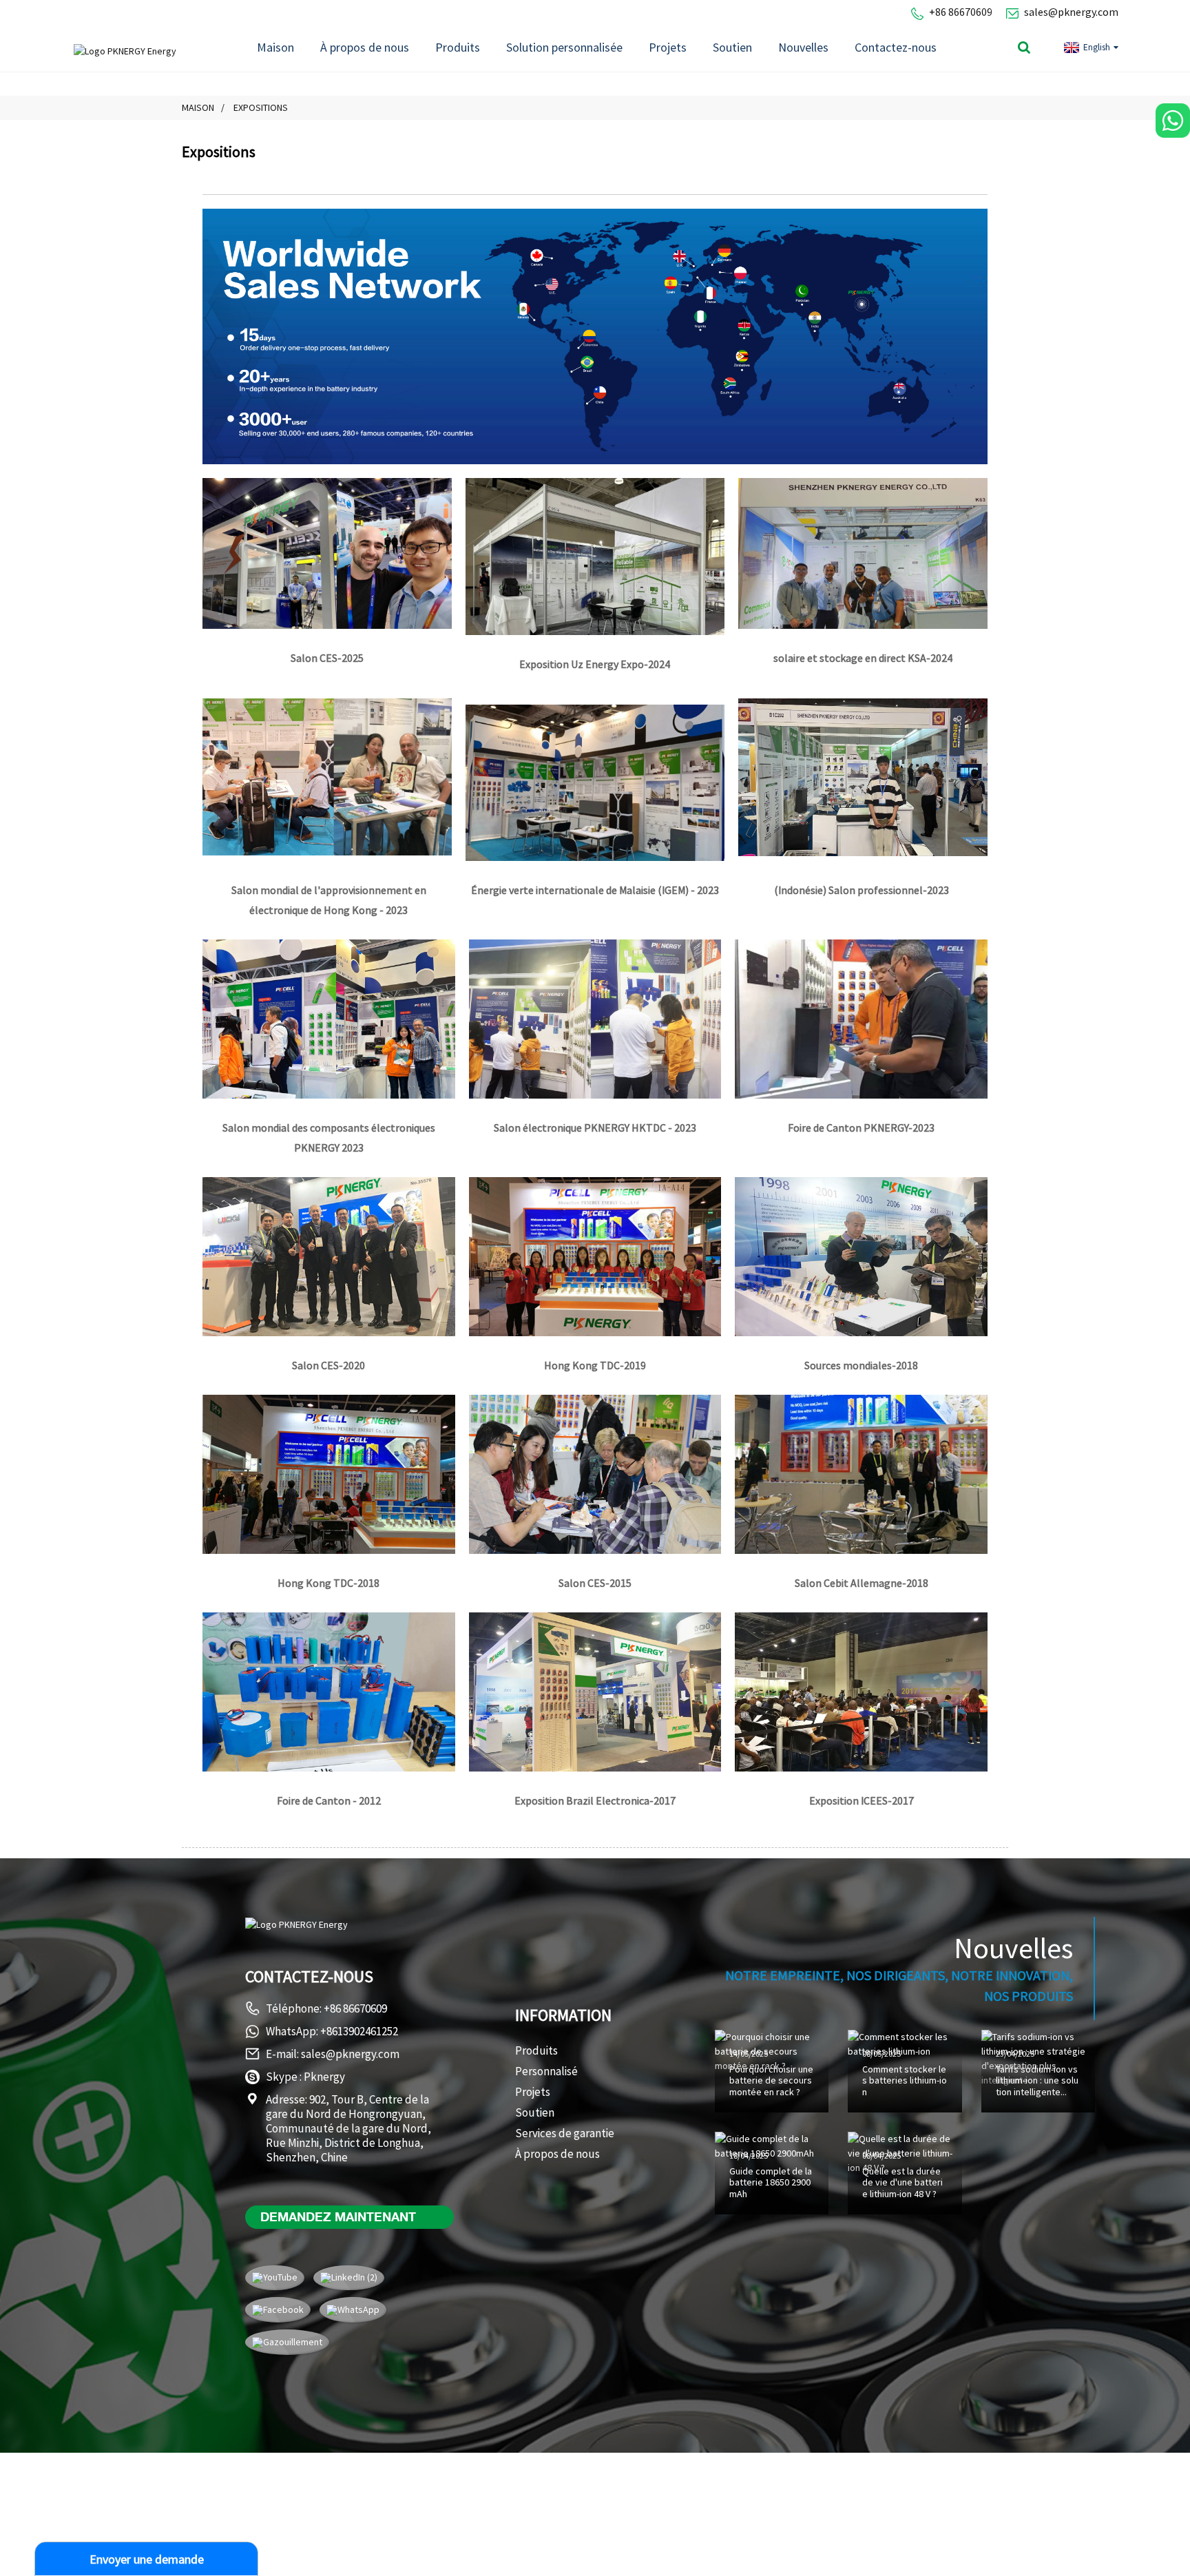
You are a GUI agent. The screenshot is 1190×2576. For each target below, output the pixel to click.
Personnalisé (546, 2071)
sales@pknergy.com (1071, 12)
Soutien (732, 47)
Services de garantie (565, 2133)
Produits (458, 47)
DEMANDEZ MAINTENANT (338, 2216)
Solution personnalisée (564, 47)
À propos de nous (365, 47)
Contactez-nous (896, 47)
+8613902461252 (359, 2031)
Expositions (261, 107)
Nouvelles (803, 47)
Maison (275, 47)
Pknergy (324, 2077)
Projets (668, 47)
